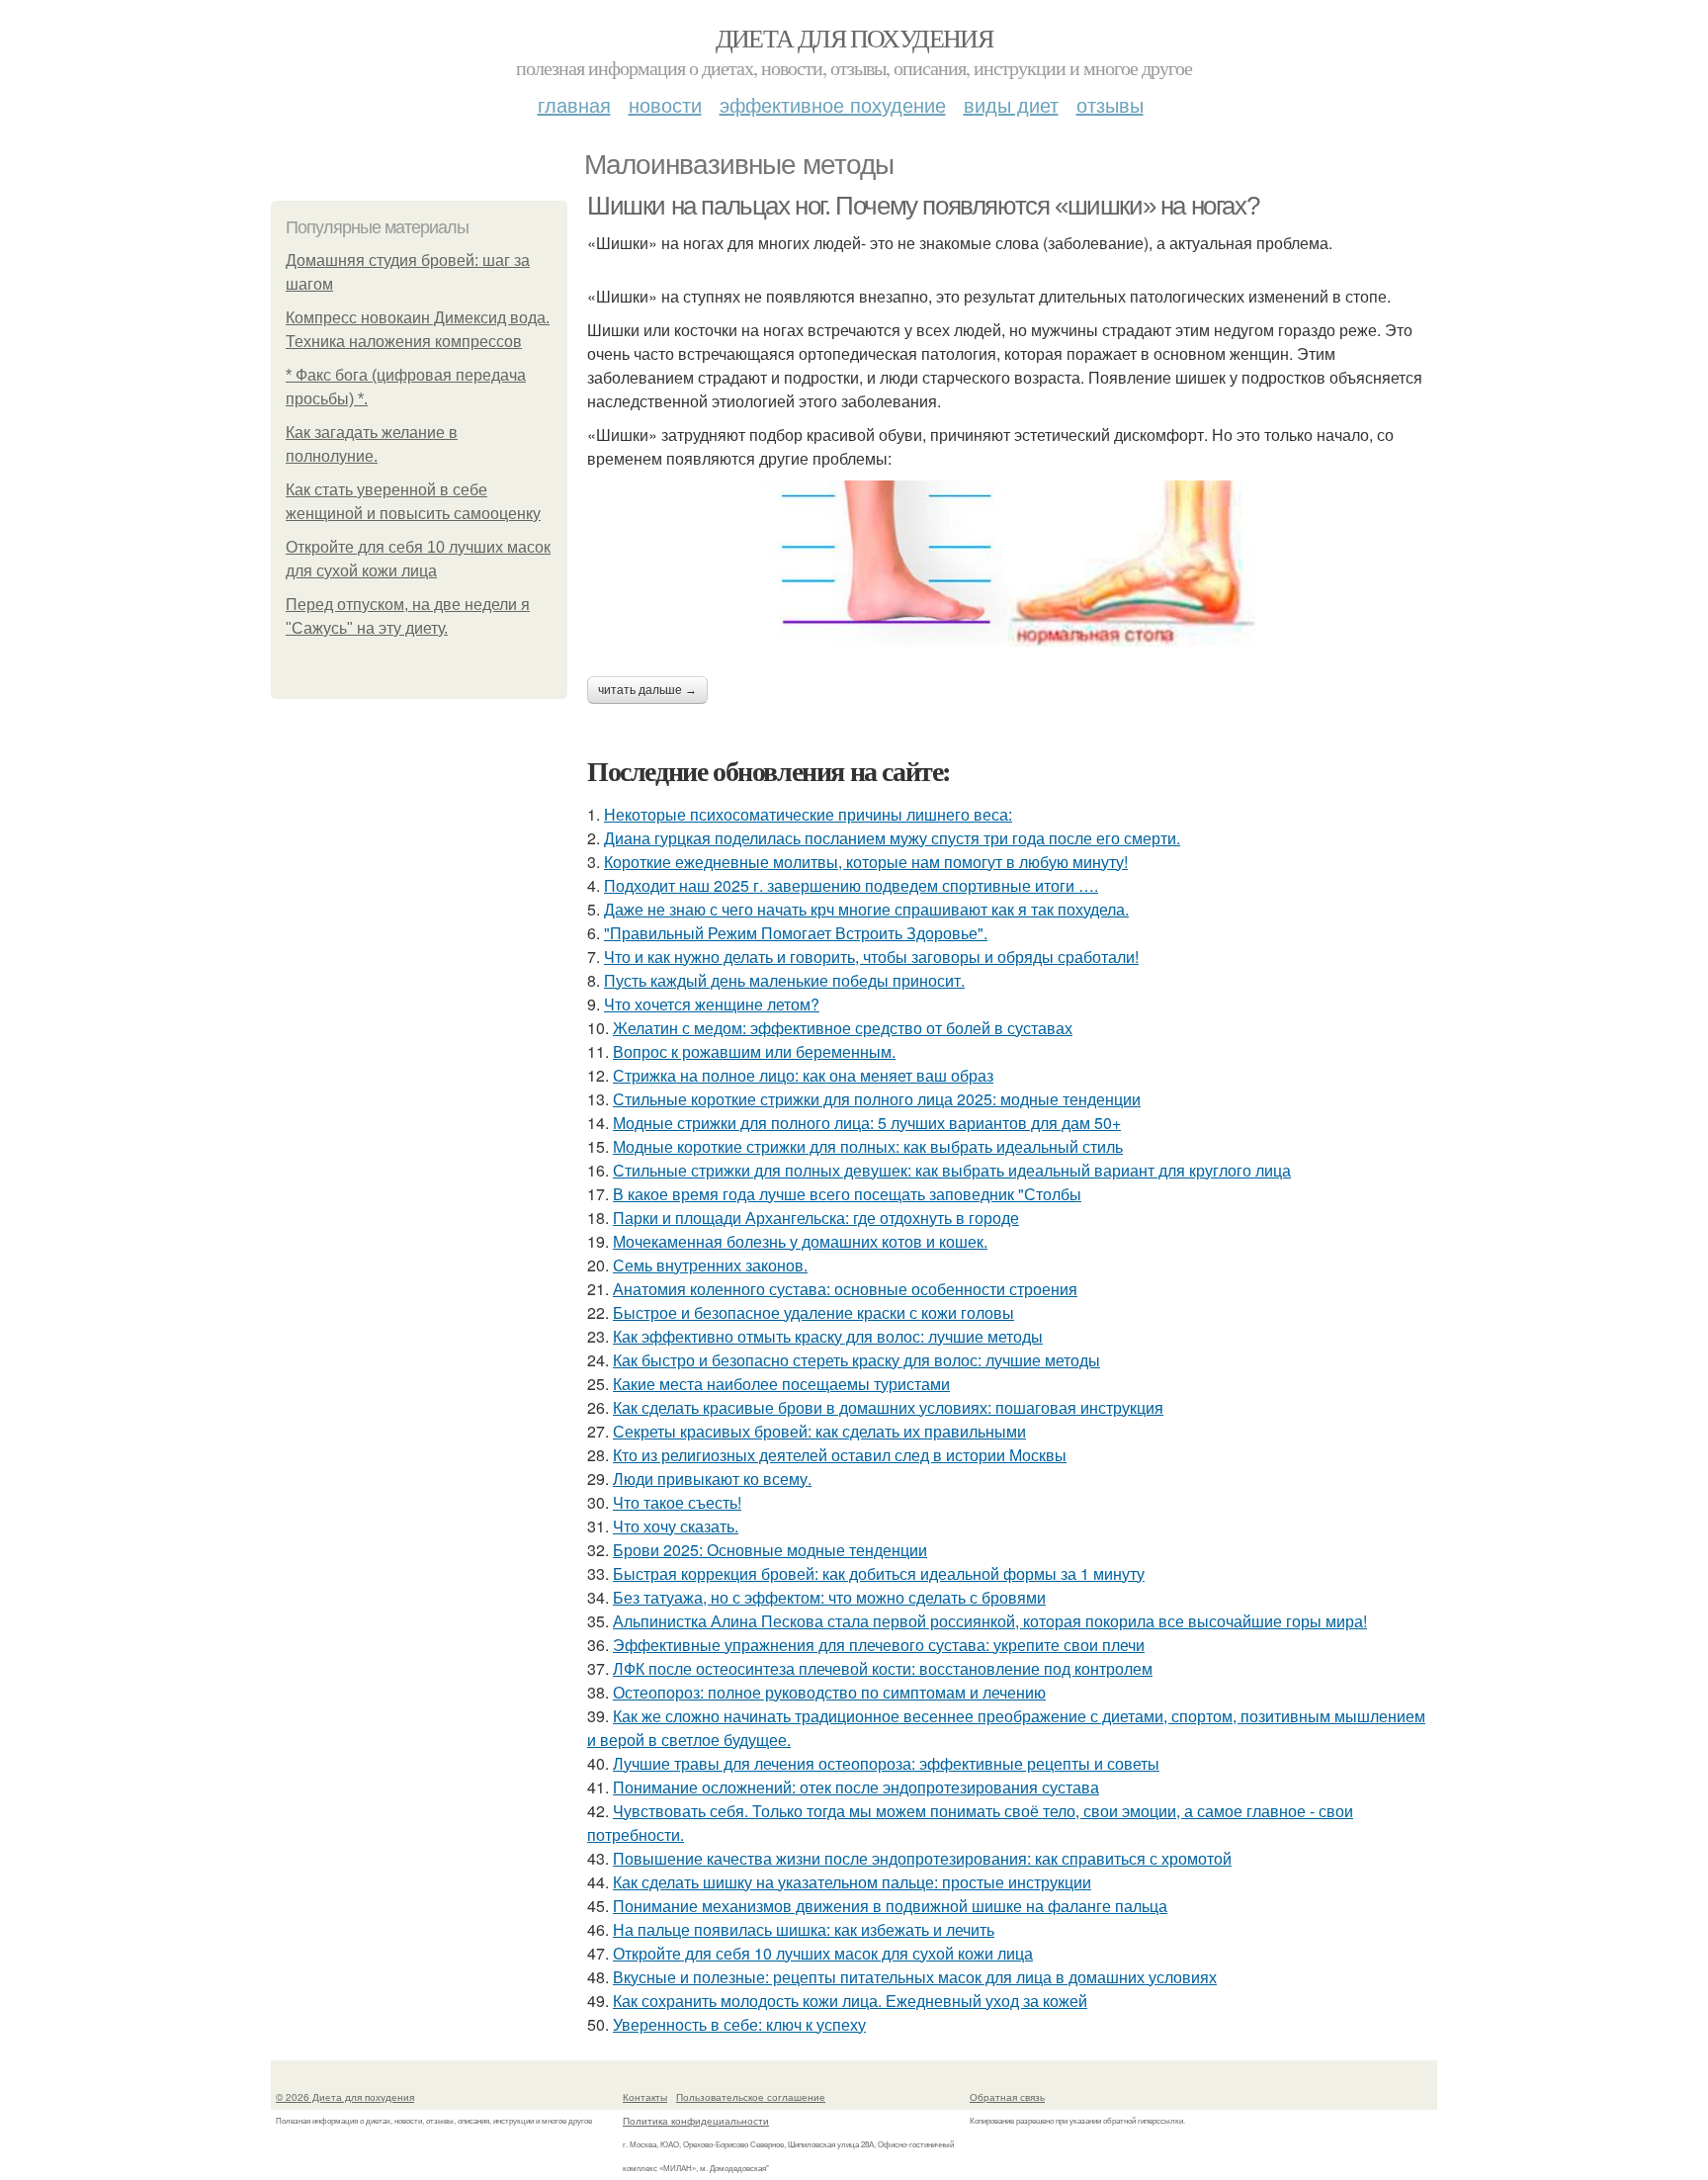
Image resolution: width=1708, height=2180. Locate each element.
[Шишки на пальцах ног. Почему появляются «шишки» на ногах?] (1012, 564)
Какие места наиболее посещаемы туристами (781, 1384)
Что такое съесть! (677, 1502)
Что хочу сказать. (676, 1526)
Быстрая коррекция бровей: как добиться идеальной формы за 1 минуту (879, 1573)
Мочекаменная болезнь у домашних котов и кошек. (800, 1241)
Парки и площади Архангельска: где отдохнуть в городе (816, 1218)
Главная (574, 104)
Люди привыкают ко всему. (712, 1479)
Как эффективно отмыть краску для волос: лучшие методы (828, 1336)
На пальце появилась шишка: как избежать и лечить (804, 1929)
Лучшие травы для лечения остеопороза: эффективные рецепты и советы (886, 1763)
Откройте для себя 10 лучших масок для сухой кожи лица (823, 1953)
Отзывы (1110, 104)
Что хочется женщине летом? (712, 1004)
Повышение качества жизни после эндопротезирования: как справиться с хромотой (922, 1858)
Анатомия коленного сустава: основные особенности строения (845, 1289)
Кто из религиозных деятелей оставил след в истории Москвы (840, 1455)
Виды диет (1011, 104)
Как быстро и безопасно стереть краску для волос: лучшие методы (856, 1360)
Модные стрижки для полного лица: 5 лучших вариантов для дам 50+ (867, 1123)
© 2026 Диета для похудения (345, 2097)
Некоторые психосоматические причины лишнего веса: (808, 814)
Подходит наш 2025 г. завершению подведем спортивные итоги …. (851, 885)
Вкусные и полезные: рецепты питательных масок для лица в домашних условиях (915, 1977)
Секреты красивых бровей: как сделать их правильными (819, 1431)
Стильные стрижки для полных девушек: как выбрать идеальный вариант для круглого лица (952, 1170)
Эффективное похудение (833, 104)
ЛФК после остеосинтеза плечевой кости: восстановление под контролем (883, 1668)
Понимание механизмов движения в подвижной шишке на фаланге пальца (890, 1906)
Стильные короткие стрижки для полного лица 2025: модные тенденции (877, 1099)
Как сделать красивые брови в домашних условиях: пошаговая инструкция (888, 1407)
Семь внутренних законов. (710, 1265)
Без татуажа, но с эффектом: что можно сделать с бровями (829, 1597)
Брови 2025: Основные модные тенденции (770, 1550)
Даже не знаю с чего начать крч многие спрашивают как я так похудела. (866, 909)
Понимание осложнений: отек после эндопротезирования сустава (856, 1787)
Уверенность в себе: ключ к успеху (739, 2024)
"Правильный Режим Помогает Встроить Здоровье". (796, 933)
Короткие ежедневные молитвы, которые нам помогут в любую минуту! (866, 862)
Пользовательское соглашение (751, 2097)
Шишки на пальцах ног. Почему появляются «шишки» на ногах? (923, 206)
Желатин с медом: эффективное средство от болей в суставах (843, 1028)
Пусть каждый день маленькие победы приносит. (784, 980)
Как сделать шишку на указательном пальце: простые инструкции (852, 1882)
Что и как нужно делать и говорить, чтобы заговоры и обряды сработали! (871, 957)
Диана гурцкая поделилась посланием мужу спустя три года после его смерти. (892, 838)
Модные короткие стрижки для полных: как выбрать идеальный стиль (868, 1146)
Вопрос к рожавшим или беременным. (754, 1051)
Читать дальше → (647, 690)
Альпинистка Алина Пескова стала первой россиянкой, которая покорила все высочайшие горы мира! (990, 1621)
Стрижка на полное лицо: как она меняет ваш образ (803, 1075)
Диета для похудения (854, 38)
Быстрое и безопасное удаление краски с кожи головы (813, 1312)
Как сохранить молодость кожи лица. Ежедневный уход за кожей (850, 2001)
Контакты (645, 2097)
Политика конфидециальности (696, 2121)
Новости (665, 104)
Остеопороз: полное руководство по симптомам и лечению (829, 1692)
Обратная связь (1007, 2097)
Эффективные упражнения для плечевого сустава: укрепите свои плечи (879, 1645)
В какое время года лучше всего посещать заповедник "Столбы (847, 1194)
